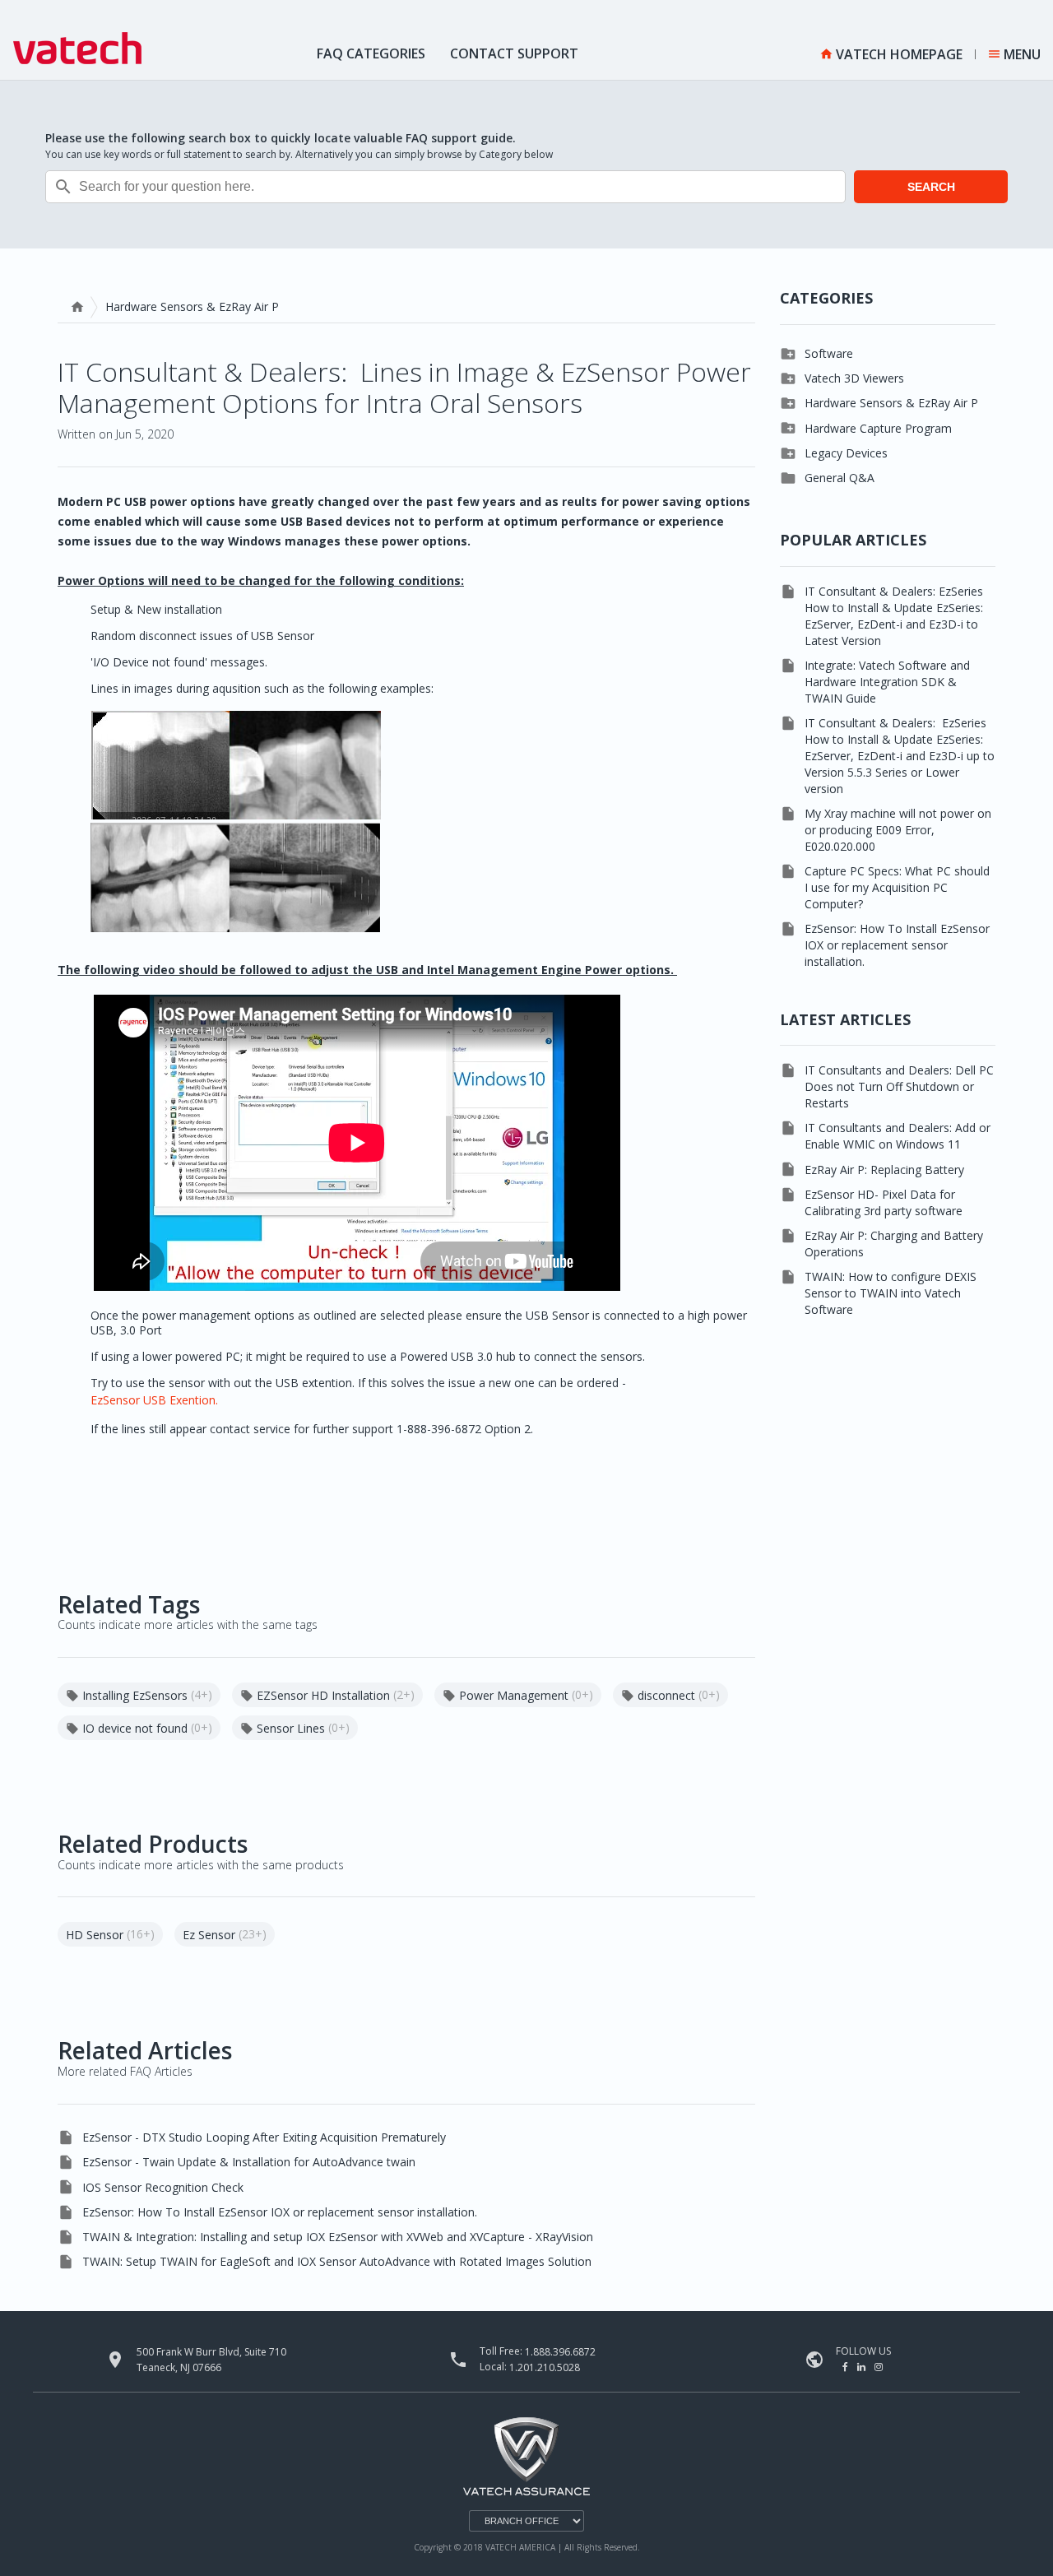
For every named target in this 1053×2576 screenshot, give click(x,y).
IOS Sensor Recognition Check (163, 2187)
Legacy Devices (846, 453)
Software (829, 353)
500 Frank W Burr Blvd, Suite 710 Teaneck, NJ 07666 (211, 2360)
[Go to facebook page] (847, 2367)
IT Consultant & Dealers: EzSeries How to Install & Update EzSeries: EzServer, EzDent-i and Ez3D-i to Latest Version (894, 616)
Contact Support (514, 53)
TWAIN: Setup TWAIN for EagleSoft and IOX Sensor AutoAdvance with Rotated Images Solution (337, 2261)
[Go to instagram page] (879, 2367)
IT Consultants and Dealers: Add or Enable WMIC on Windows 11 (898, 1136)
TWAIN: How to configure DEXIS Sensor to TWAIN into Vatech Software (891, 1293)
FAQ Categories (371, 53)
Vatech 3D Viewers (854, 378)
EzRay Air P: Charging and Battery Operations (894, 1244)
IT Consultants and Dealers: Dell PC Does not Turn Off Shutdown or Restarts (899, 1086)
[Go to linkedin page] (863, 2367)
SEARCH (931, 187)
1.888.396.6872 (560, 2352)
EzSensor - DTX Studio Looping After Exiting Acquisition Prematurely (264, 2137)
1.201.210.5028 (545, 2367)
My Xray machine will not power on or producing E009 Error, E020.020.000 (898, 830)
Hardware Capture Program (878, 428)
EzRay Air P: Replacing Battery (884, 1170)
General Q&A (840, 478)
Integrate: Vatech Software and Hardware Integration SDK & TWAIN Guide (887, 682)
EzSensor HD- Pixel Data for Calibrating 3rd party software (884, 1202)
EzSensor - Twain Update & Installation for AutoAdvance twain (249, 2162)
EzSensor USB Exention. (156, 1400)
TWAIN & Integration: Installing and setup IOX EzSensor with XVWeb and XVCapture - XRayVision (338, 2237)
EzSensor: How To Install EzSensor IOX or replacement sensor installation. (280, 2212)
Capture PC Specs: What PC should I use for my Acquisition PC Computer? (897, 887)
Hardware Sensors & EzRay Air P (891, 403)
